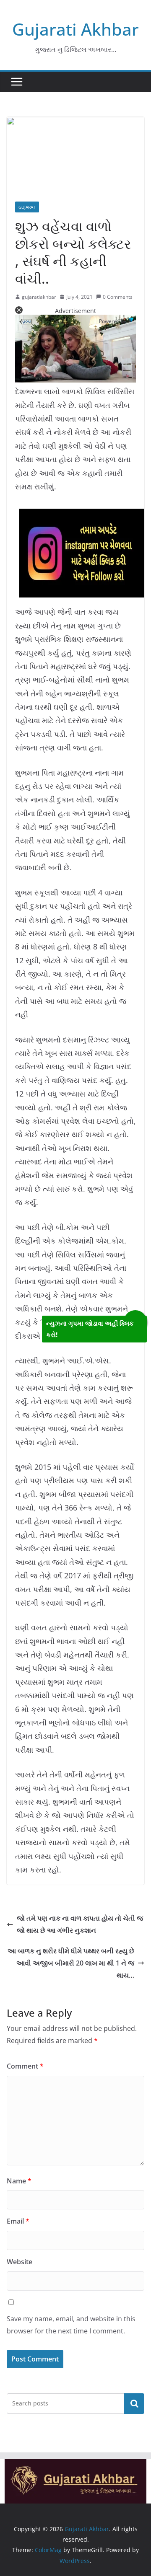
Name (19, 2181)
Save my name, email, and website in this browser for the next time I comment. (71, 2325)
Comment (25, 2066)
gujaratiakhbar (39, 297)
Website (20, 2262)
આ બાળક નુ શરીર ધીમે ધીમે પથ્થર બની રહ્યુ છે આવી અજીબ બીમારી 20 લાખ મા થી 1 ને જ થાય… (71, 1963)
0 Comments (118, 297)
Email (18, 2221)
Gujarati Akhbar (75, 29)
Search (134, 2403)
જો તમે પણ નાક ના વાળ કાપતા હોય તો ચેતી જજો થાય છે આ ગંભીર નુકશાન (80, 1924)
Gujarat (27, 207)
